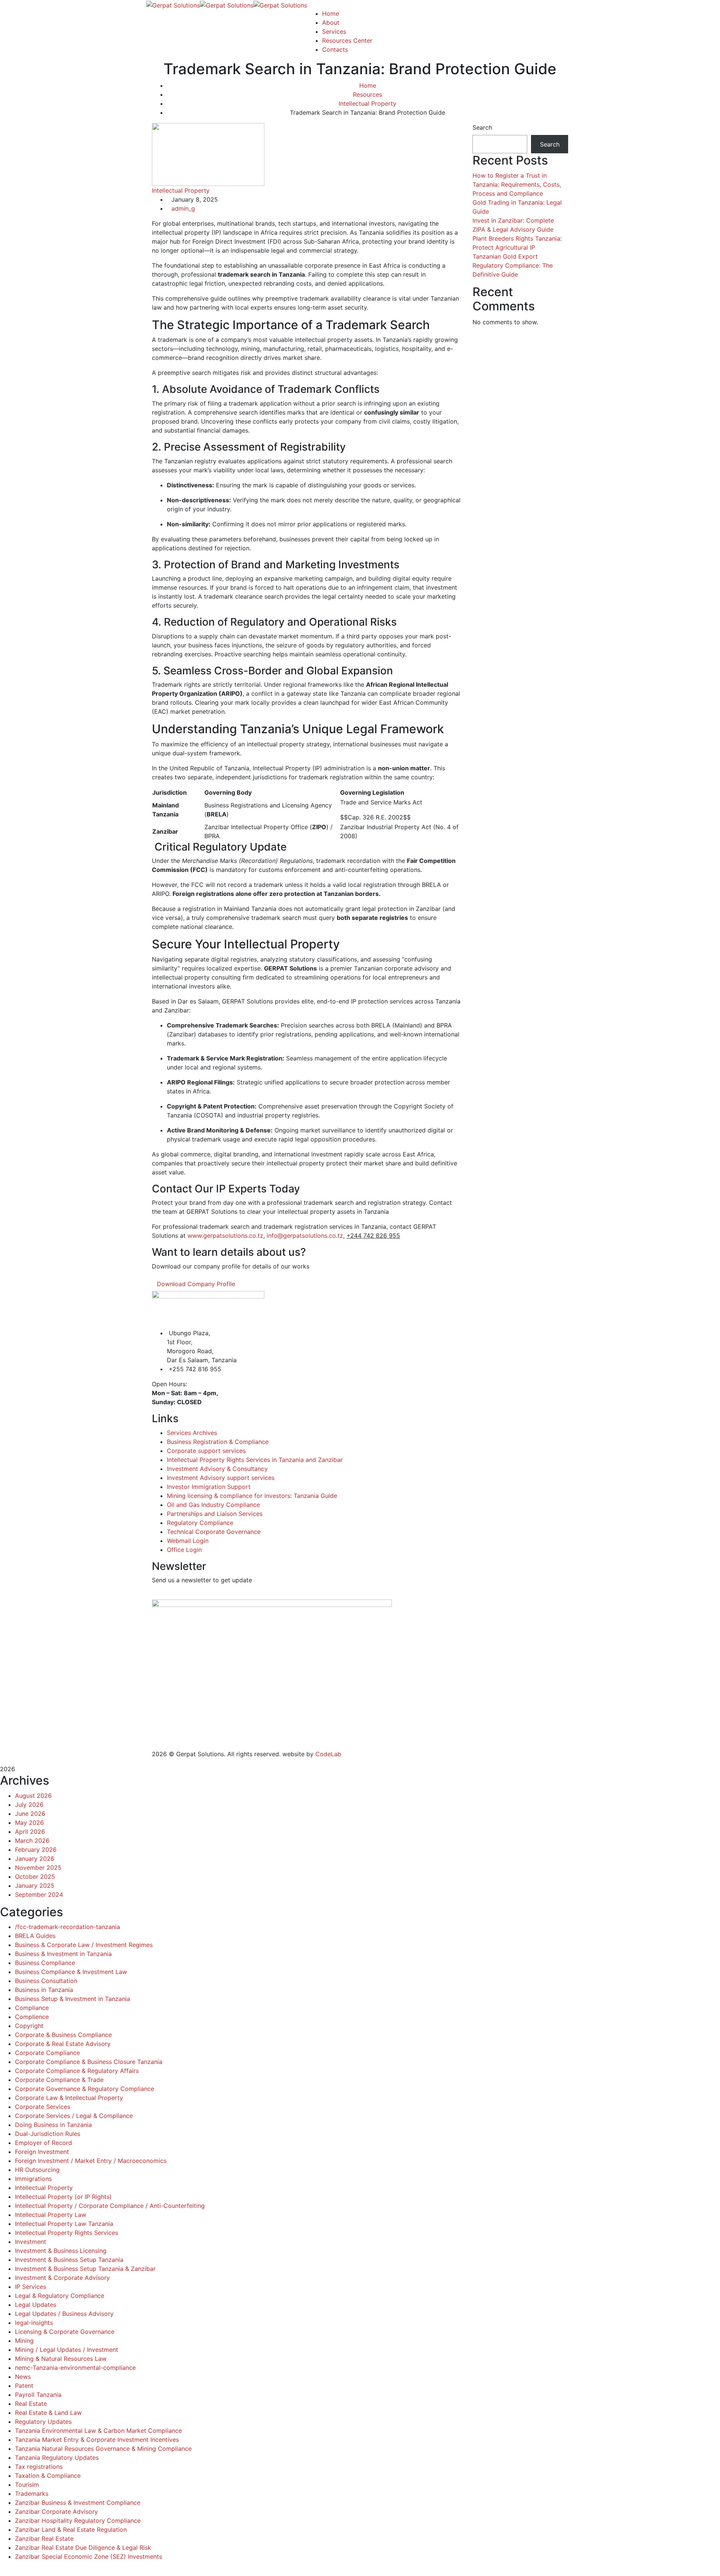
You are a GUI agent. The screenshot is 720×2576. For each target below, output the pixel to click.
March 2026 (32, 1841)
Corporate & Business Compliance (63, 2035)
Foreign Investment (42, 2152)
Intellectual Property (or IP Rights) (63, 2197)
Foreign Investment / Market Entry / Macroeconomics (91, 2161)
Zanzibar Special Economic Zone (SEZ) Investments (88, 2557)
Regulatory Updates (43, 2422)
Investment (31, 2242)
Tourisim (27, 2485)
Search (482, 127)
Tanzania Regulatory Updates (57, 2458)
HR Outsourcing (37, 2170)
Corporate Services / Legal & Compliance (74, 2116)
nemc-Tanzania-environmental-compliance (75, 2368)
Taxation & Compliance (48, 2476)
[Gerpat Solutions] (173, 4)
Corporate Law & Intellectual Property (69, 2098)
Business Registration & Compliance (218, 1442)
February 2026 (36, 1850)
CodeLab (328, 1754)
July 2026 (29, 1805)
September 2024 (39, 1895)
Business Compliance (45, 1963)
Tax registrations (39, 2467)
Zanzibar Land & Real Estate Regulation (71, 2530)
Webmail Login (188, 1541)
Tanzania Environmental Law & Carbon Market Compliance (98, 2431)
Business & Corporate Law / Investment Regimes (84, 1945)
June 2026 (30, 1814)
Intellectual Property (367, 103)
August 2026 (33, 1796)
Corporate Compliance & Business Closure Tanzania (89, 2062)
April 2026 (30, 1832)
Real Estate (31, 2404)
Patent (24, 2386)
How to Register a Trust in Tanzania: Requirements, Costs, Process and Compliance (517, 184)
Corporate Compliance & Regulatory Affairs (77, 2071)
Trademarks (32, 2494)
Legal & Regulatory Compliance (60, 2296)
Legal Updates (36, 2305)
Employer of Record (43, 2143)
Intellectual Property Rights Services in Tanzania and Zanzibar (255, 1460)
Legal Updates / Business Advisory (64, 2314)
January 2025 (35, 1886)
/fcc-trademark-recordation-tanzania (67, 1927)
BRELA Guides (35, 1936)
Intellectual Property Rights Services (67, 2233)
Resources (367, 94)
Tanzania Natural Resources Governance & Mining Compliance (103, 2449)
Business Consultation (46, 1981)
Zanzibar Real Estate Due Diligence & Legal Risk (83, 2548)
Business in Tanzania (44, 1990)
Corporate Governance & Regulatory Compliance (85, 2089)
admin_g (183, 208)
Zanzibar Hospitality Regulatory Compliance (78, 2521)
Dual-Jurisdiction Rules (48, 2134)
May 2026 (29, 1823)
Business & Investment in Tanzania (63, 1954)
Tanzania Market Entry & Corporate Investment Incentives (97, 2440)
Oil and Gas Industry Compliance (213, 1505)
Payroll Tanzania (38, 2395)
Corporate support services (206, 1451)
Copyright (29, 2026)
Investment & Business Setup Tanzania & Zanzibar (85, 2269)
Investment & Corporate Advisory (62, 2278)
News (23, 2377)
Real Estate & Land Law (48, 2413)
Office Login (184, 1550)
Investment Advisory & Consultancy (217, 1469)
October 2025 (35, 1877)
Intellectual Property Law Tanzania (64, 2224)
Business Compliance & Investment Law (71, 1972)
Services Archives (192, 1433)
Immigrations (33, 2179)
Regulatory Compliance (200, 1523)
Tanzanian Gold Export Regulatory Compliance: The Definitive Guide (513, 265)
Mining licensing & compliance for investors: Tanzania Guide (252, 1496)
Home (368, 85)
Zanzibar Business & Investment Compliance (78, 2503)
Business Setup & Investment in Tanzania (73, 1999)
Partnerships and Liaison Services (215, 1514)
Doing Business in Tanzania (53, 2125)
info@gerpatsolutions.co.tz (305, 1236)
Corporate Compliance (47, 2053)
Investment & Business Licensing (61, 2251)
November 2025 (38, 1868)
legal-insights (34, 2323)
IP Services (31, 2287)
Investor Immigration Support (209, 1487)
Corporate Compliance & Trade (59, 2080)
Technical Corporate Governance (214, 1532)
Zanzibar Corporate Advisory (56, 2512)
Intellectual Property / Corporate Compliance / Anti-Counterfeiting (110, 2206)
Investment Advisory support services (221, 1478)
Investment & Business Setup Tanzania (69, 2260)
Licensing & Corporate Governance (65, 2332)
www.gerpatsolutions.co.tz (225, 1236)
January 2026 (35, 1859)
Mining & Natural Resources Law (61, 2359)
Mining (24, 2341)
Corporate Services (43, 2107)
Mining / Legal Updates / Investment (67, 2350)
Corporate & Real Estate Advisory (63, 2044)
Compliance (32, 2008)
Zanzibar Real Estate (44, 2539)
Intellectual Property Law (51, 2215)
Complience (32, 2017)
